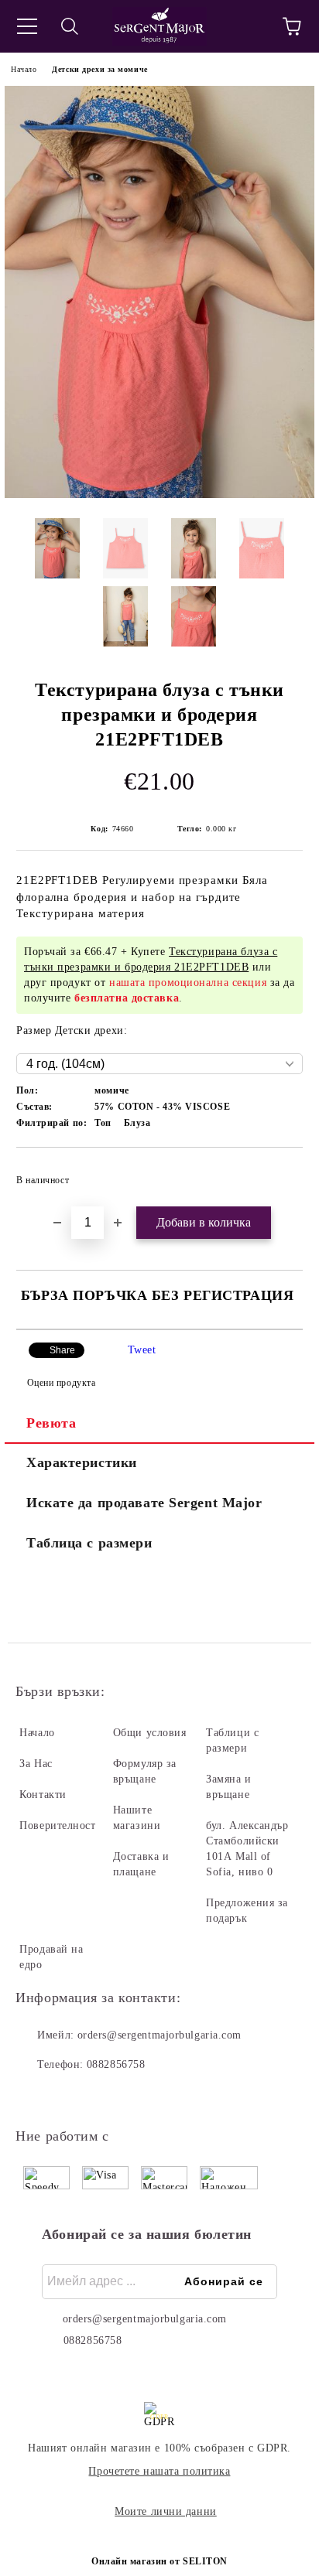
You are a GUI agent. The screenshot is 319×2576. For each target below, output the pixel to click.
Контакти (43, 1795)
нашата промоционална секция (188, 983)
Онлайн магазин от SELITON (159, 2561)
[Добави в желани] (281, 1173)
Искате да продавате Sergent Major (144, 1503)
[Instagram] (70, 2096)
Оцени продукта (61, 1383)
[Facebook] (36, 2096)
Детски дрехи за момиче (99, 69)
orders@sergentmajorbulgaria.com (159, 2035)
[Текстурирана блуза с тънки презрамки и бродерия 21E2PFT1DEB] (159, 495)
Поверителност (57, 1825)
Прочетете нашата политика (159, 2471)
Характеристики (82, 1462)
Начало (24, 69)
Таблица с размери (89, 1543)
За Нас (36, 1764)
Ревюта (51, 1423)
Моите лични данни (166, 2511)
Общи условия (150, 1733)
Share (62, 1350)
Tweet (142, 1350)
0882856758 (116, 2064)
